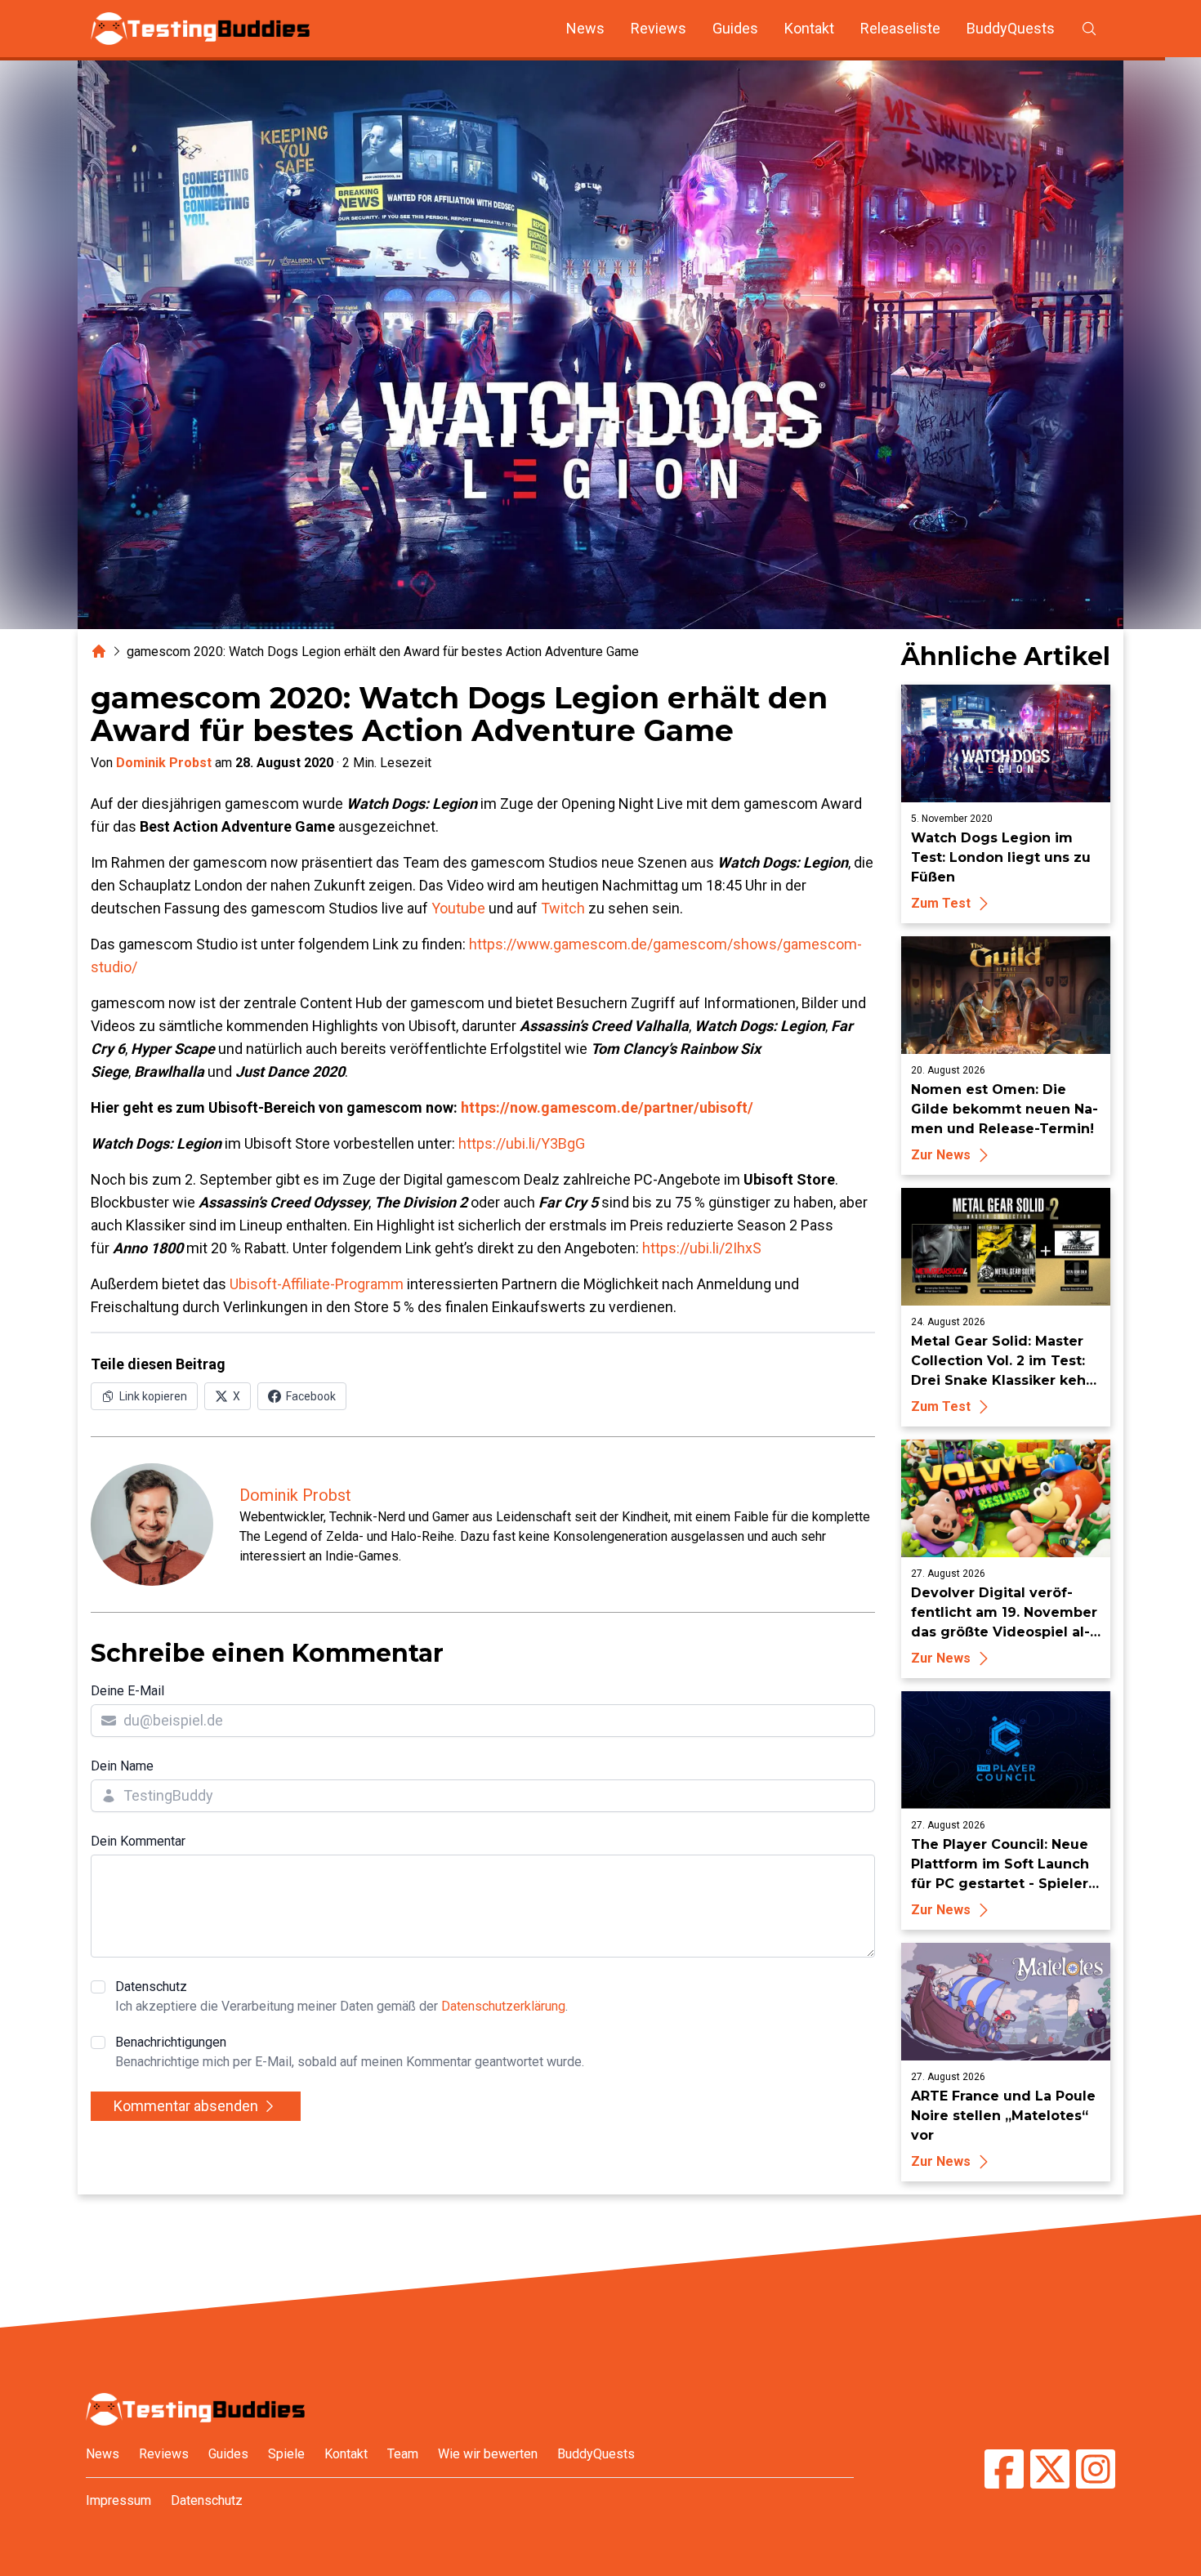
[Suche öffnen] (1089, 29)
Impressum (118, 2500)
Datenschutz (342, 1996)
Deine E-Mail (127, 1691)
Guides (735, 28)
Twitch (563, 908)
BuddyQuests (1011, 28)
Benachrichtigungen (350, 2052)
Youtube (458, 908)
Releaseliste (900, 28)
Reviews (659, 28)
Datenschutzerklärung (503, 2006)
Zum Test (941, 903)
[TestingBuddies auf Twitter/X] (1050, 2471)
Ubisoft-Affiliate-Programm (317, 1284)
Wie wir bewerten (488, 2454)
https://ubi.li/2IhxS (702, 1248)
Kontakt (809, 28)
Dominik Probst (164, 763)
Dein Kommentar (138, 1841)
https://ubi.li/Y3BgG (522, 1143)
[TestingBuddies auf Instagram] (1096, 2471)
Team (403, 2454)
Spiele (286, 2454)
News (585, 28)
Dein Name (122, 1766)
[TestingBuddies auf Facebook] (1004, 2471)
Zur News (941, 1155)
